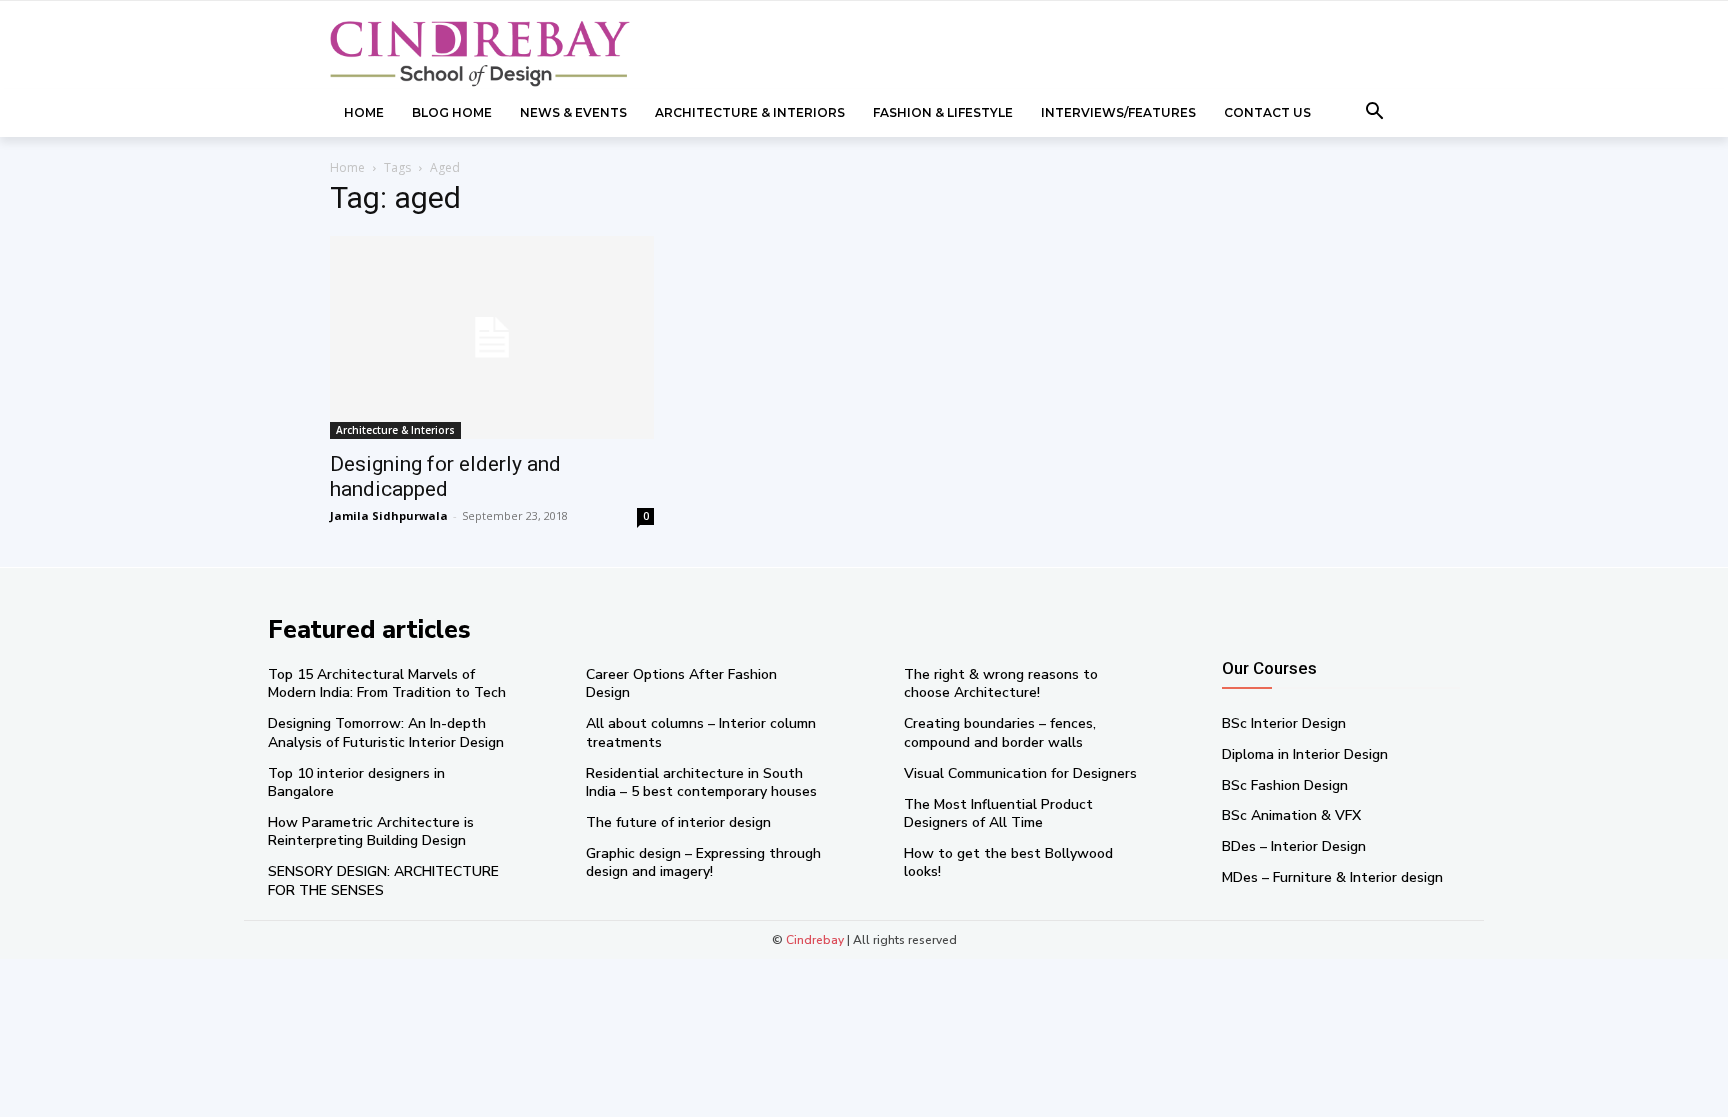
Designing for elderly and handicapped (445, 476)
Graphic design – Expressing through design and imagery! (703, 862)
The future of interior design (678, 822)
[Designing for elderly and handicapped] (492, 337)
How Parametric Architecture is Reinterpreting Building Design (371, 831)
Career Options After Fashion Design (681, 683)
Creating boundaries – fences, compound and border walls (1000, 732)
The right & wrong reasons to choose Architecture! (1001, 683)
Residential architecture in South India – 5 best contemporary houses (701, 782)
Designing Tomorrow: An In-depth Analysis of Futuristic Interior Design (386, 732)
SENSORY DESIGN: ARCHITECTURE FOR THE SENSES (383, 880)
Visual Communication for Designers (1020, 773)
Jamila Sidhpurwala (389, 515)
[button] (1375, 113)
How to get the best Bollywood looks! (1008, 862)
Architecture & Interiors (395, 430)
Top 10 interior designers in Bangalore (356, 782)
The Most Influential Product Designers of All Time (998, 813)
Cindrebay (815, 940)
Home (347, 167)
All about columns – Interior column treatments (701, 732)
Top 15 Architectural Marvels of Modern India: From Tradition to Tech (387, 683)
